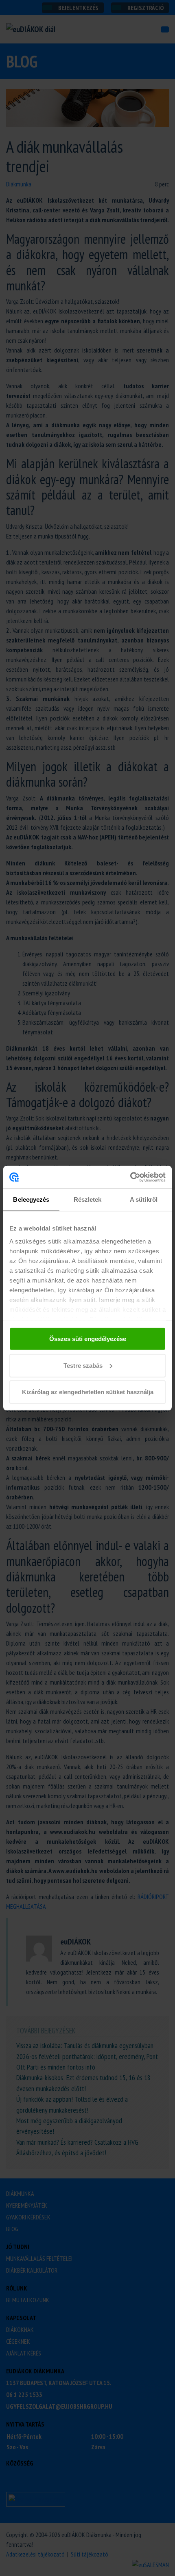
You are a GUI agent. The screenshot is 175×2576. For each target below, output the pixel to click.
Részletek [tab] (88, 1199)
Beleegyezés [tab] (31, 1199)
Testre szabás (83, 1365)
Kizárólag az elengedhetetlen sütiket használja (88, 1392)
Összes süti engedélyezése (88, 1339)
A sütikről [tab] (144, 1199)
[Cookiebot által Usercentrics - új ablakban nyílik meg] (130, 1177)
